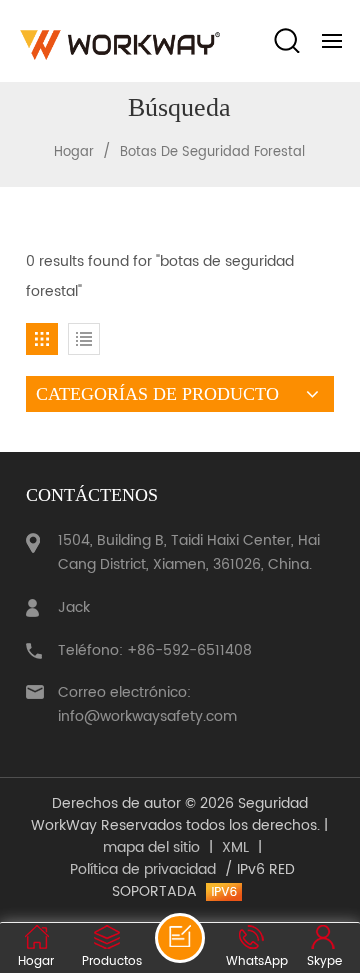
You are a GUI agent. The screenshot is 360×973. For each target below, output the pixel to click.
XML (235, 848)
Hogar (74, 152)
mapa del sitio (151, 848)
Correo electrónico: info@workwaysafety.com (147, 704)
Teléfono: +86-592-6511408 (155, 650)
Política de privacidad (143, 870)
